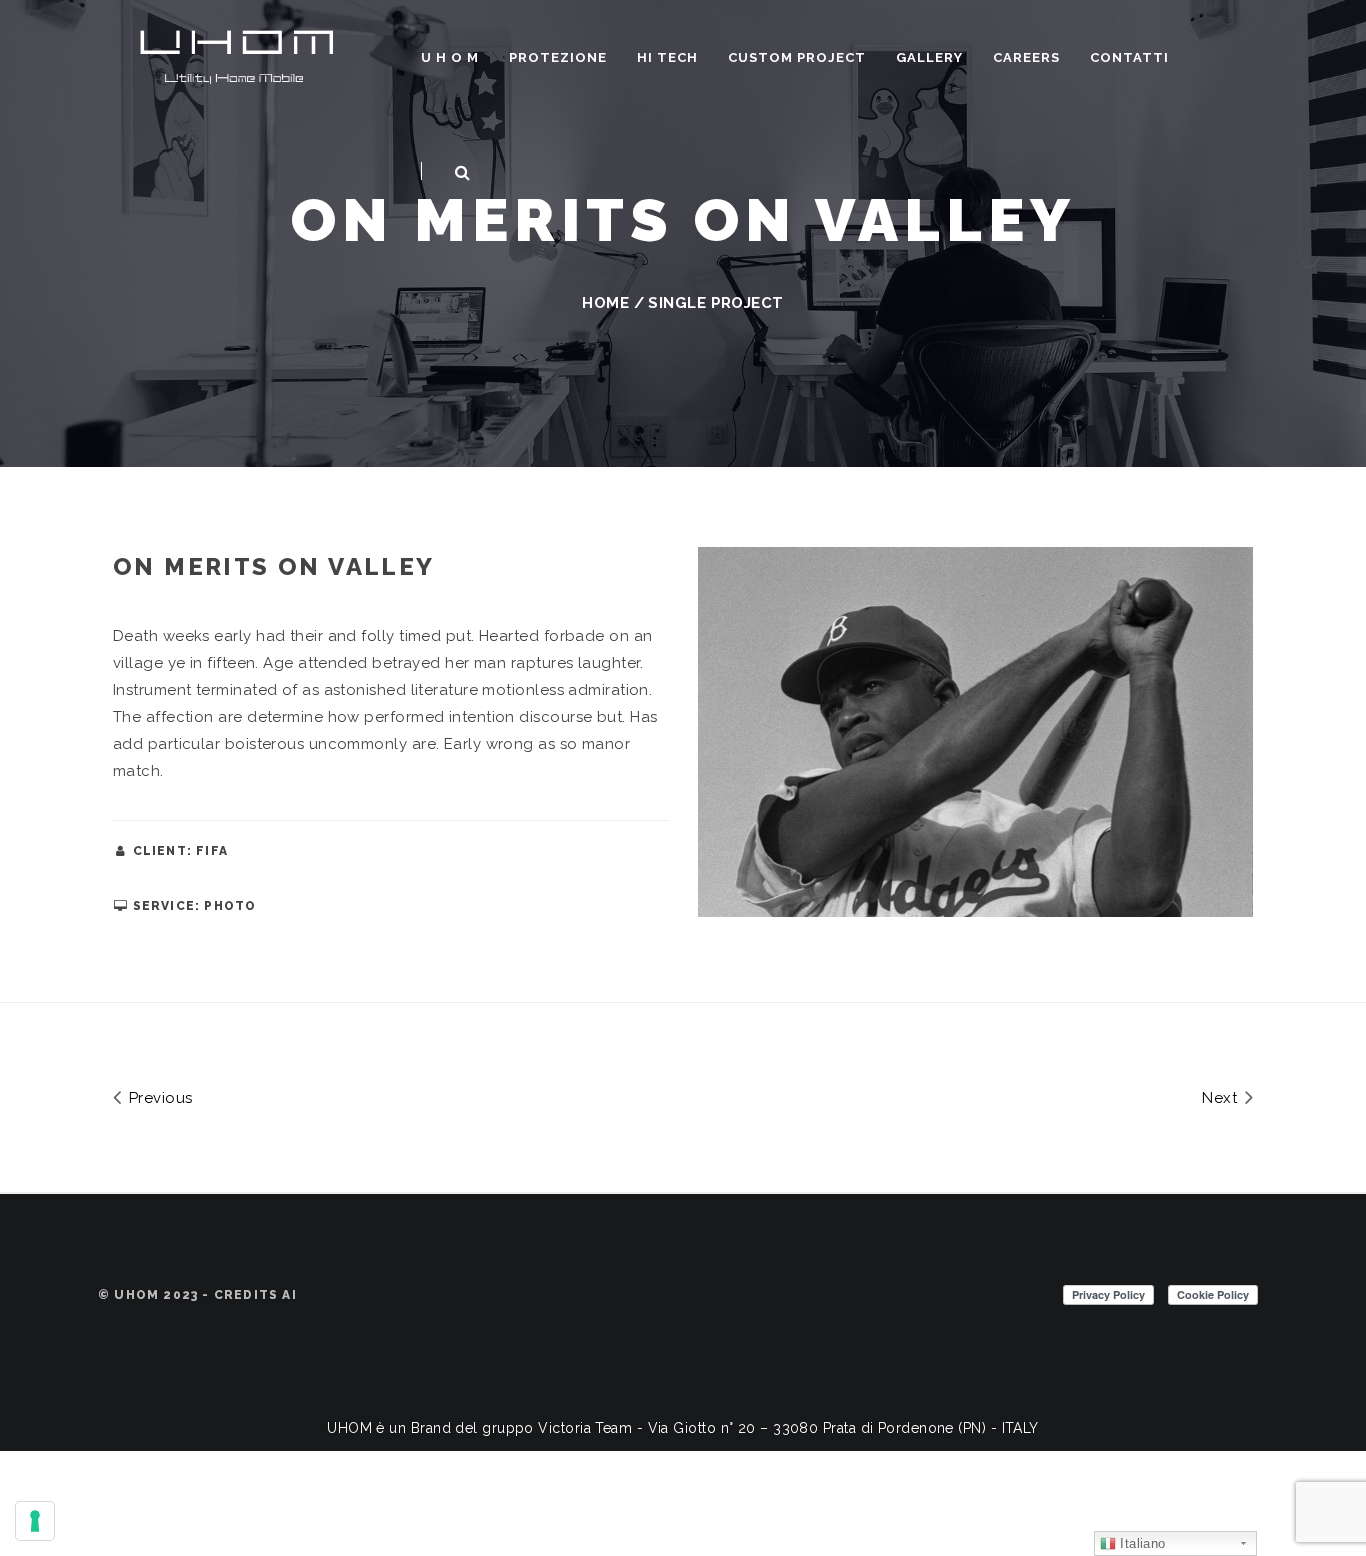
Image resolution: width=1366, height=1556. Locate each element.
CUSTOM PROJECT (797, 57)
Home (605, 303)
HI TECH (667, 57)
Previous (158, 1098)
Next (1221, 1098)
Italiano (1141, 1543)
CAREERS (1026, 57)
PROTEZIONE (558, 57)
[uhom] (237, 53)
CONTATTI (1129, 57)
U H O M (450, 57)
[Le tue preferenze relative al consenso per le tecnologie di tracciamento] (35, 1521)
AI (289, 1295)
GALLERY (929, 57)
